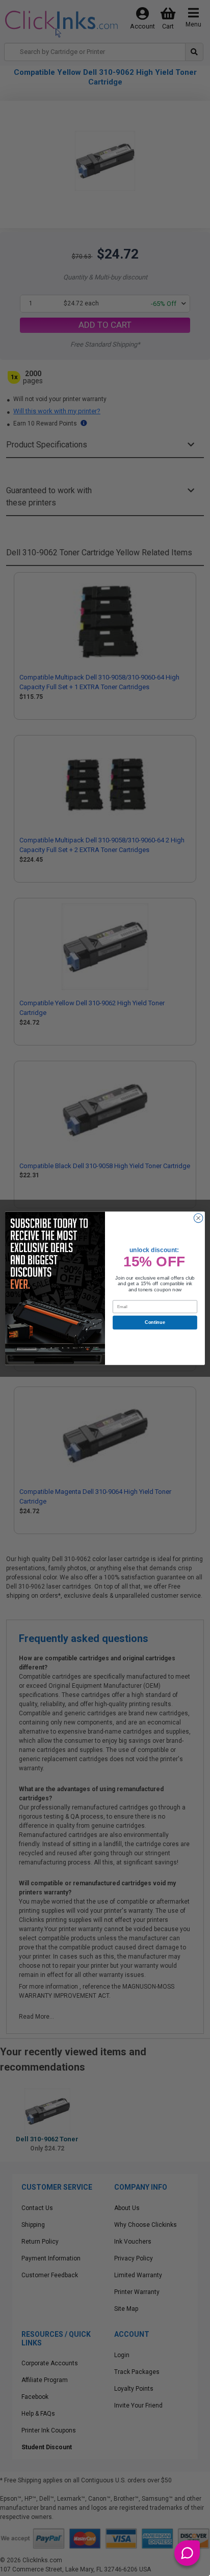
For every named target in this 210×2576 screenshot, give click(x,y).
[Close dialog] (198, 1218)
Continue (155, 1322)
